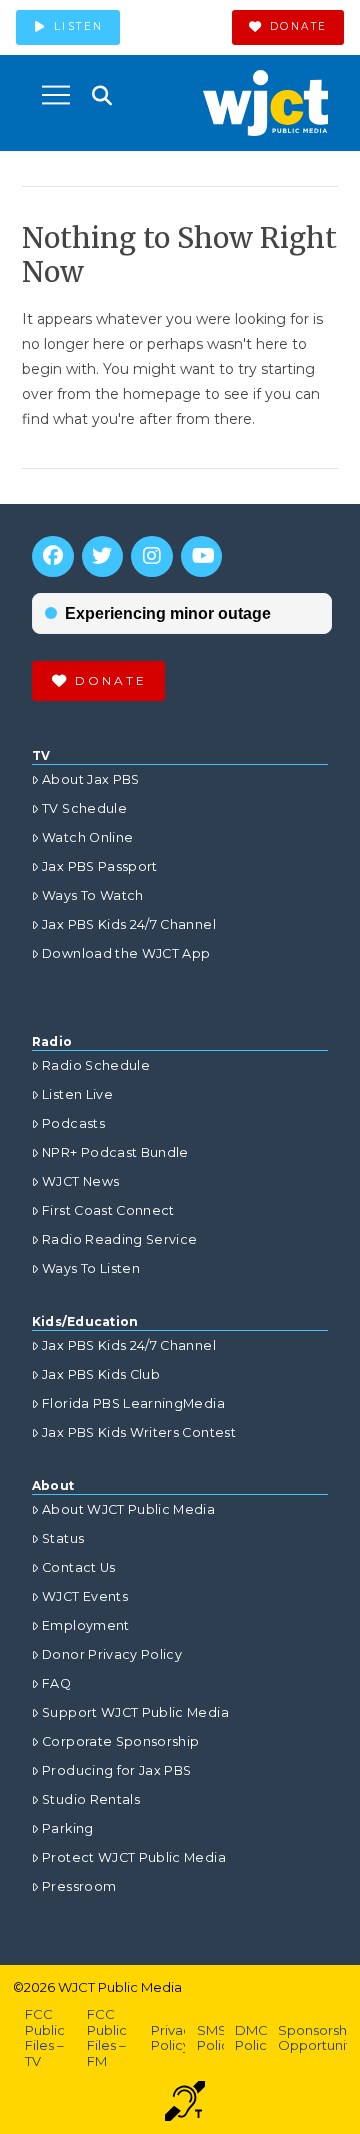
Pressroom (79, 1886)
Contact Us (79, 1567)
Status (63, 1538)
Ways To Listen (91, 1268)
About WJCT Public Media (128, 1509)
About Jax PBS (91, 779)
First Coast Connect (108, 1210)
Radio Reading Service (119, 1239)
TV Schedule (84, 808)
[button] (56, 95)
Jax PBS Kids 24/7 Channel (129, 924)
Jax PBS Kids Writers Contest (139, 1432)
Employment (86, 1625)
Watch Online (87, 837)
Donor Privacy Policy (112, 1654)
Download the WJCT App (126, 953)
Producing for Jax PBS (116, 1770)
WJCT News (80, 1181)
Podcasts (73, 1123)
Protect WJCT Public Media (134, 1857)
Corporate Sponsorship (120, 1741)
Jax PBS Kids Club (101, 1374)
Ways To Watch (93, 895)
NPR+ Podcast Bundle (115, 1152)
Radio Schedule (96, 1065)
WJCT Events (85, 1596)
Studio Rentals (91, 1799)
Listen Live (77, 1094)
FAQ (56, 1683)
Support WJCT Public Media (135, 1712)
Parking (67, 1828)
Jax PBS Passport (100, 866)
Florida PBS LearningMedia (133, 1403)
